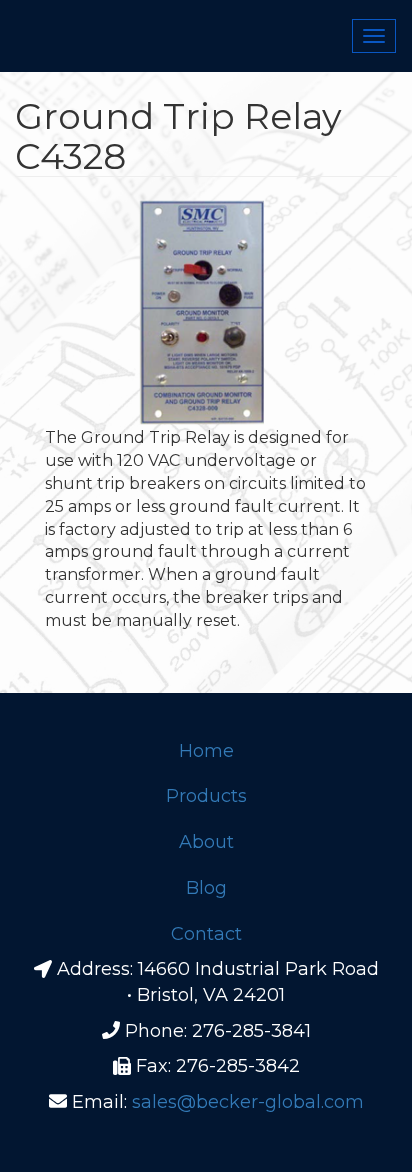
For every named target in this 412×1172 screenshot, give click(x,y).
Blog (206, 888)
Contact (206, 934)
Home (206, 751)
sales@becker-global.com (248, 1102)
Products (206, 796)
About (206, 842)
